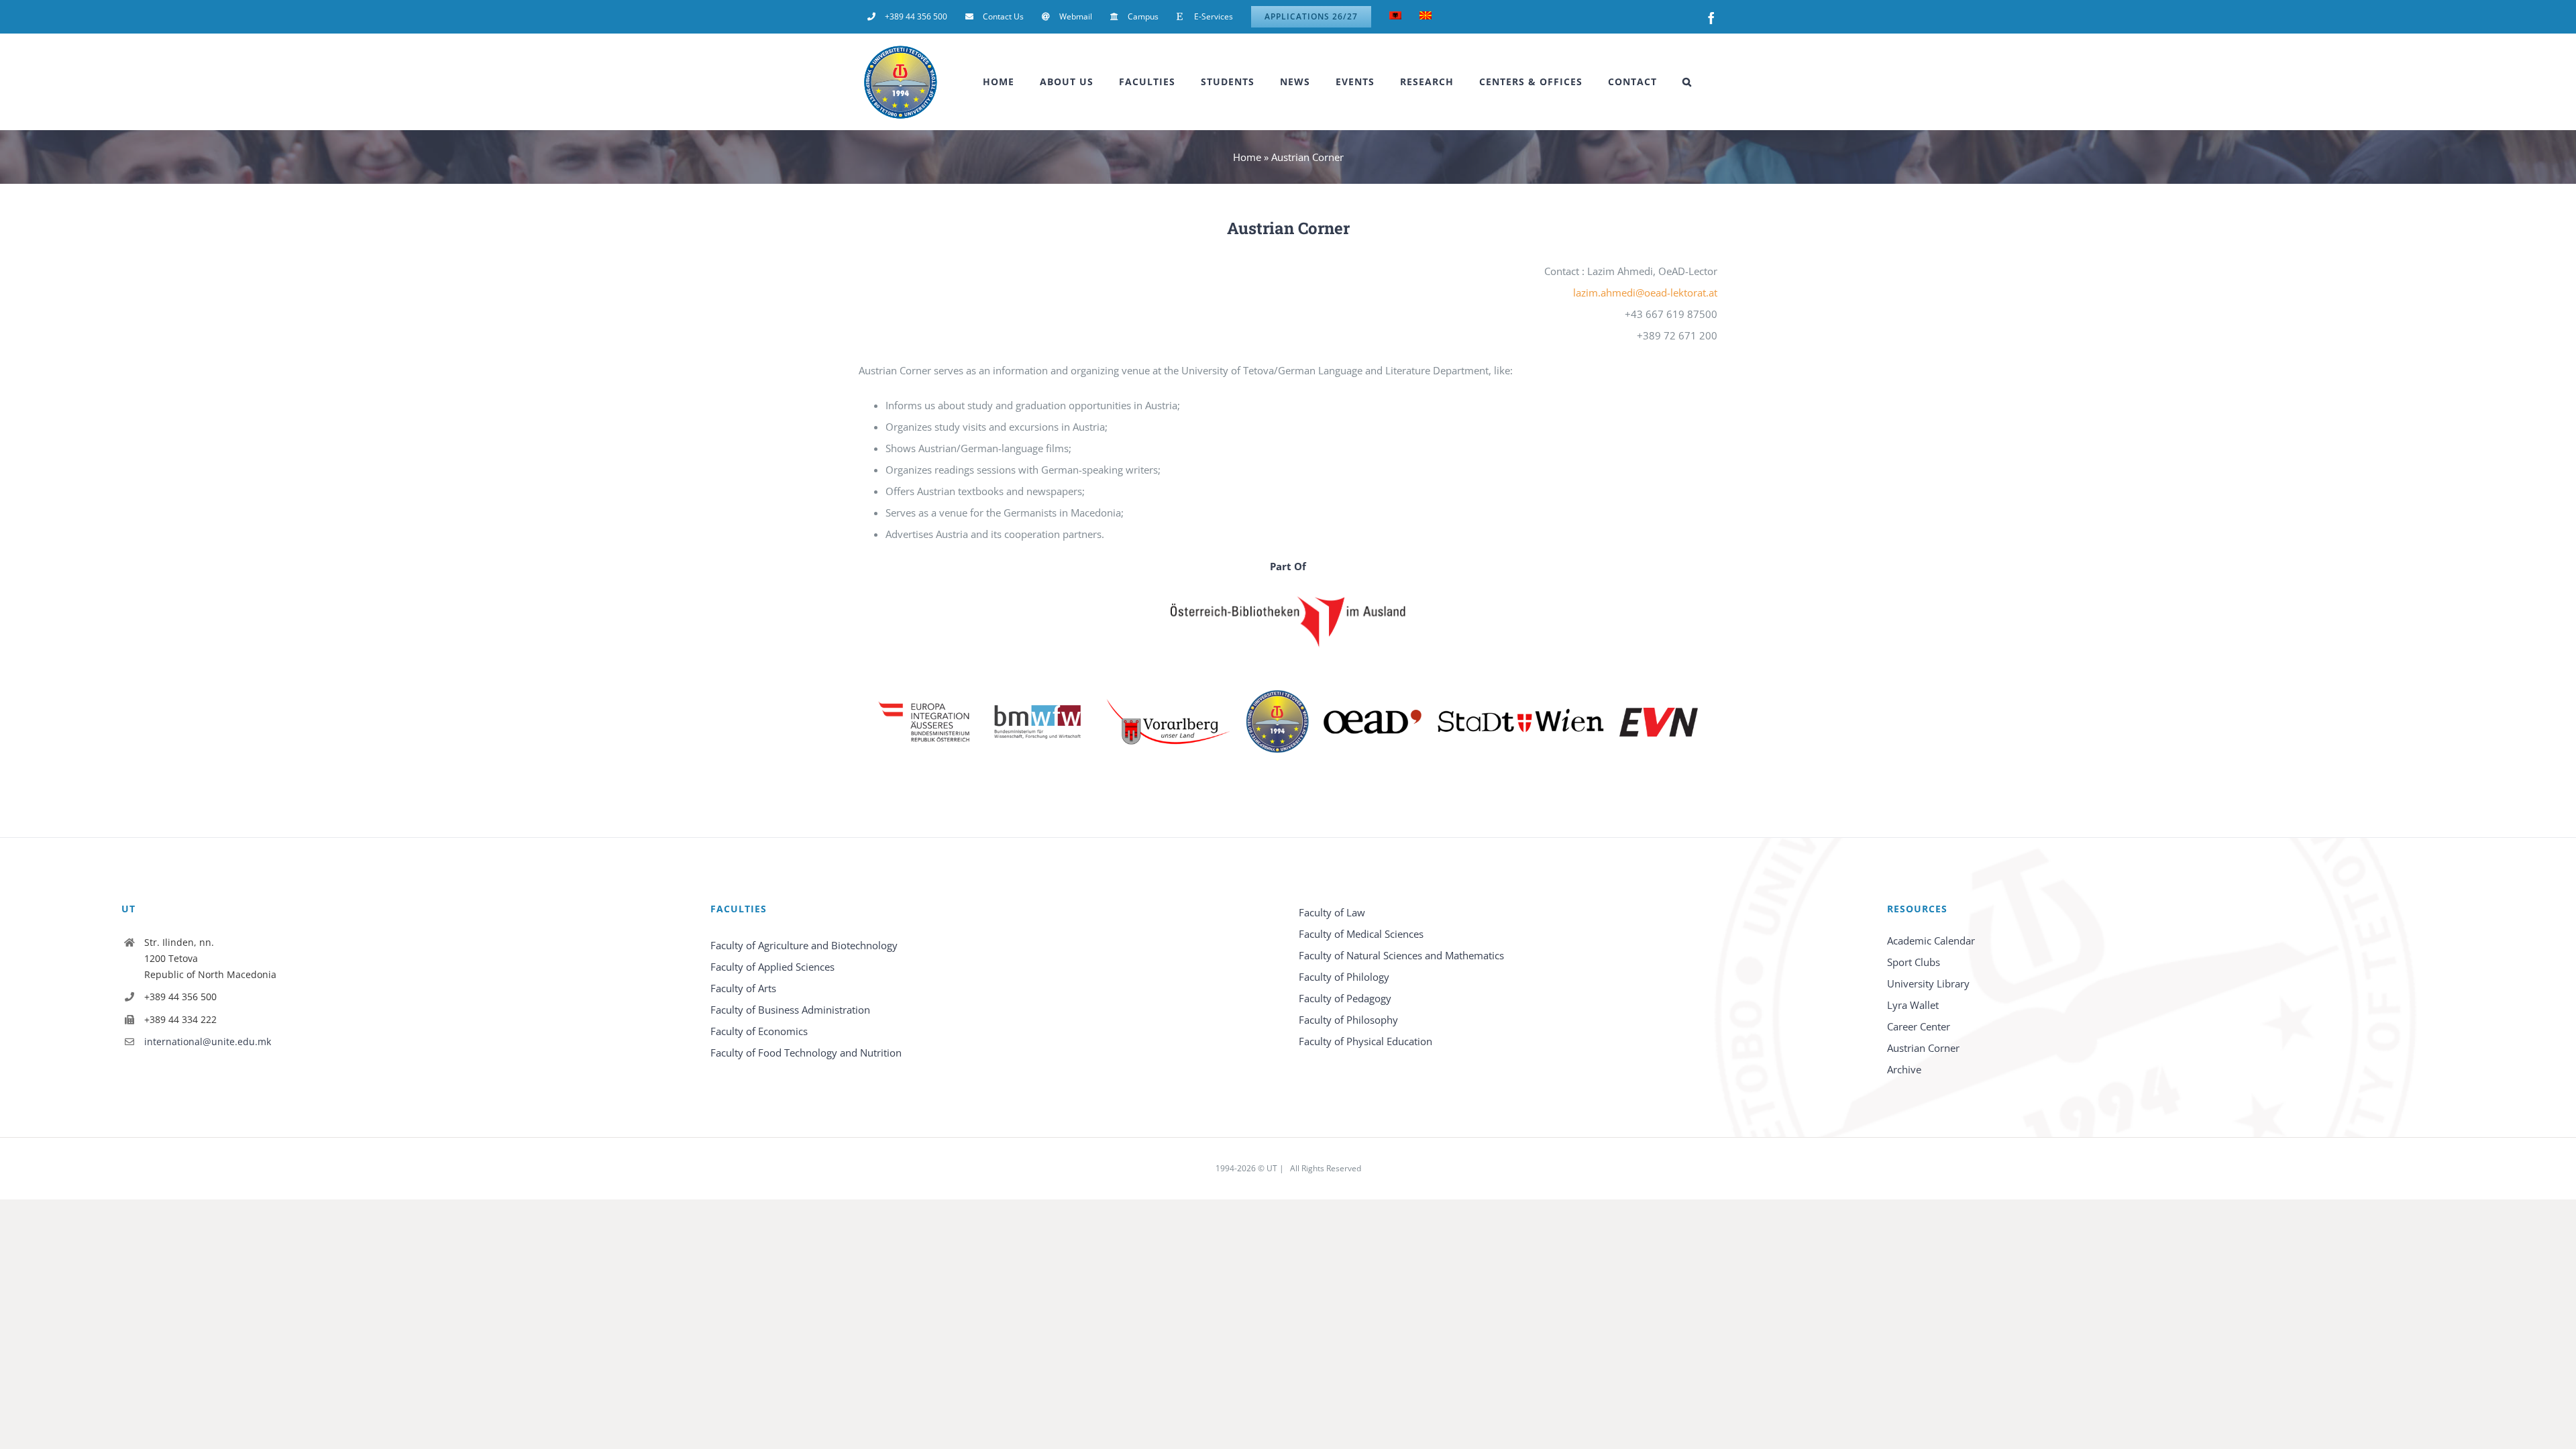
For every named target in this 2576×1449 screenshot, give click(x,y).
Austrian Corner (1923, 1048)
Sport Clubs (1914, 962)
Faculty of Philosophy (1348, 1020)
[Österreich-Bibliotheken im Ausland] (1288, 621)
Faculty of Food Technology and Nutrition (806, 1053)
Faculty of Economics (759, 1031)
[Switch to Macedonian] (1426, 17)
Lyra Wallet (1913, 1005)
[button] (1687, 82)
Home (1247, 157)
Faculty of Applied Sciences (772, 967)
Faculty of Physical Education (1365, 1041)
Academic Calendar (1931, 941)
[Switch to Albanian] (1395, 17)
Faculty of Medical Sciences (1361, 934)
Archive (1904, 1069)
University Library (1928, 983)
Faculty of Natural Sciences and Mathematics (1401, 955)
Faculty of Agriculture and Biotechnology (804, 945)
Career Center (1919, 1026)
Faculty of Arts (743, 988)
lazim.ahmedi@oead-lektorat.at (1645, 292)
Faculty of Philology (1344, 977)
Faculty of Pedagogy (1345, 998)
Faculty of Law (1332, 912)
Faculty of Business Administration (790, 1010)
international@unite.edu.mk (208, 1041)
